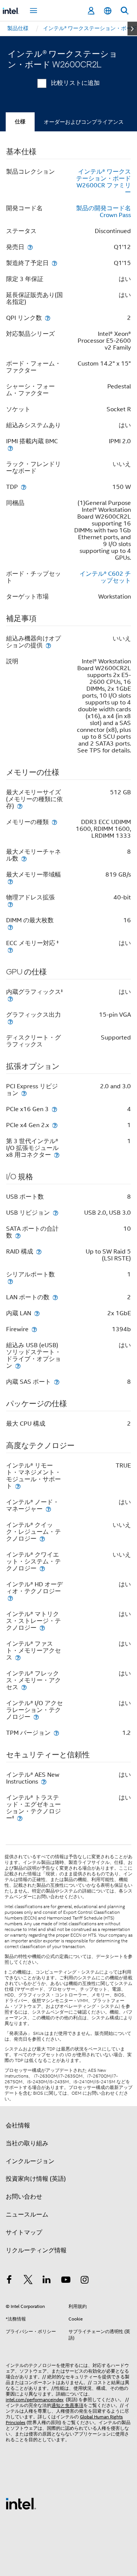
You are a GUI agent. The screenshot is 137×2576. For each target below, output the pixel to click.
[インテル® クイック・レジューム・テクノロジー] (42, 1539)
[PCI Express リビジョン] (24, 1093)
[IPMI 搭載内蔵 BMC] (10, 448)
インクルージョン (30, 2161)
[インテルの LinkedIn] (47, 2281)
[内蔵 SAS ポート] (57, 1382)
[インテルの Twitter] (28, 2281)
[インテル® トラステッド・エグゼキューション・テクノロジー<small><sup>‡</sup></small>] (20, 1818)
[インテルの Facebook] (9, 2281)
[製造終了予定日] (54, 263)
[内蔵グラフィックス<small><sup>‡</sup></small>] (10, 999)
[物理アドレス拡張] (10, 904)
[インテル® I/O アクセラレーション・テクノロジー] (36, 1717)
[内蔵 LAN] (37, 1313)
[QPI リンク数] (48, 318)
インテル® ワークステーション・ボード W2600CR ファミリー (104, 182)
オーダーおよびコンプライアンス (84, 122)
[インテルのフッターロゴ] (21, 2503)
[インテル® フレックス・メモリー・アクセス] (24, 1687)
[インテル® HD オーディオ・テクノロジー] (10, 1598)
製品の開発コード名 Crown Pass (104, 212)
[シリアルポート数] (10, 1281)
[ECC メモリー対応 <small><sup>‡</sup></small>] (10, 950)
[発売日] (30, 247)
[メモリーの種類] (54, 822)
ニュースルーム (27, 2215)
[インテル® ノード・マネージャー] (48, 1509)
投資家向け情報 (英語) (36, 2179)
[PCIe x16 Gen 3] (54, 1109)
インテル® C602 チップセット (105, 577)
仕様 (20, 122)
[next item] (132, 29)
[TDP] (24, 487)
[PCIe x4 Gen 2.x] (55, 1125)
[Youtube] (66, 2281)
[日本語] (108, 11)
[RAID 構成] (39, 1251)
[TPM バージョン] (56, 1733)
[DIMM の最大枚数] (10, 927)
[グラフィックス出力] (10, 1021)
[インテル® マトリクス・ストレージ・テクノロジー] (42, 1628)
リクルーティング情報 (36, 2250)
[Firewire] (34, 1329)
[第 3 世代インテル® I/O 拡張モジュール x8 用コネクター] (57, 1155)
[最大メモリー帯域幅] (10, 881)
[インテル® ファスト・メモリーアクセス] (18, 1657)
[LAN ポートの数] (55, 1297)
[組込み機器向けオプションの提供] (48, 645)
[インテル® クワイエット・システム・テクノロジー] (42, 1568)
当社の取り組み (27, 2143)
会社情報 (18, 2126)
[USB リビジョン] (56, 1213)
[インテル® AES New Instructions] (44, 1781)
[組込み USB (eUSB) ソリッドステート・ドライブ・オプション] (18, 1366)
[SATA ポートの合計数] (18, 1235)
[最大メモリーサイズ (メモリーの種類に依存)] (20, 806)
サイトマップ (24, 2233)
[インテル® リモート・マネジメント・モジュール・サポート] (18, 1486)
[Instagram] (84, 2281)
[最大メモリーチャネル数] (24, 858)
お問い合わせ (24, 2197)
